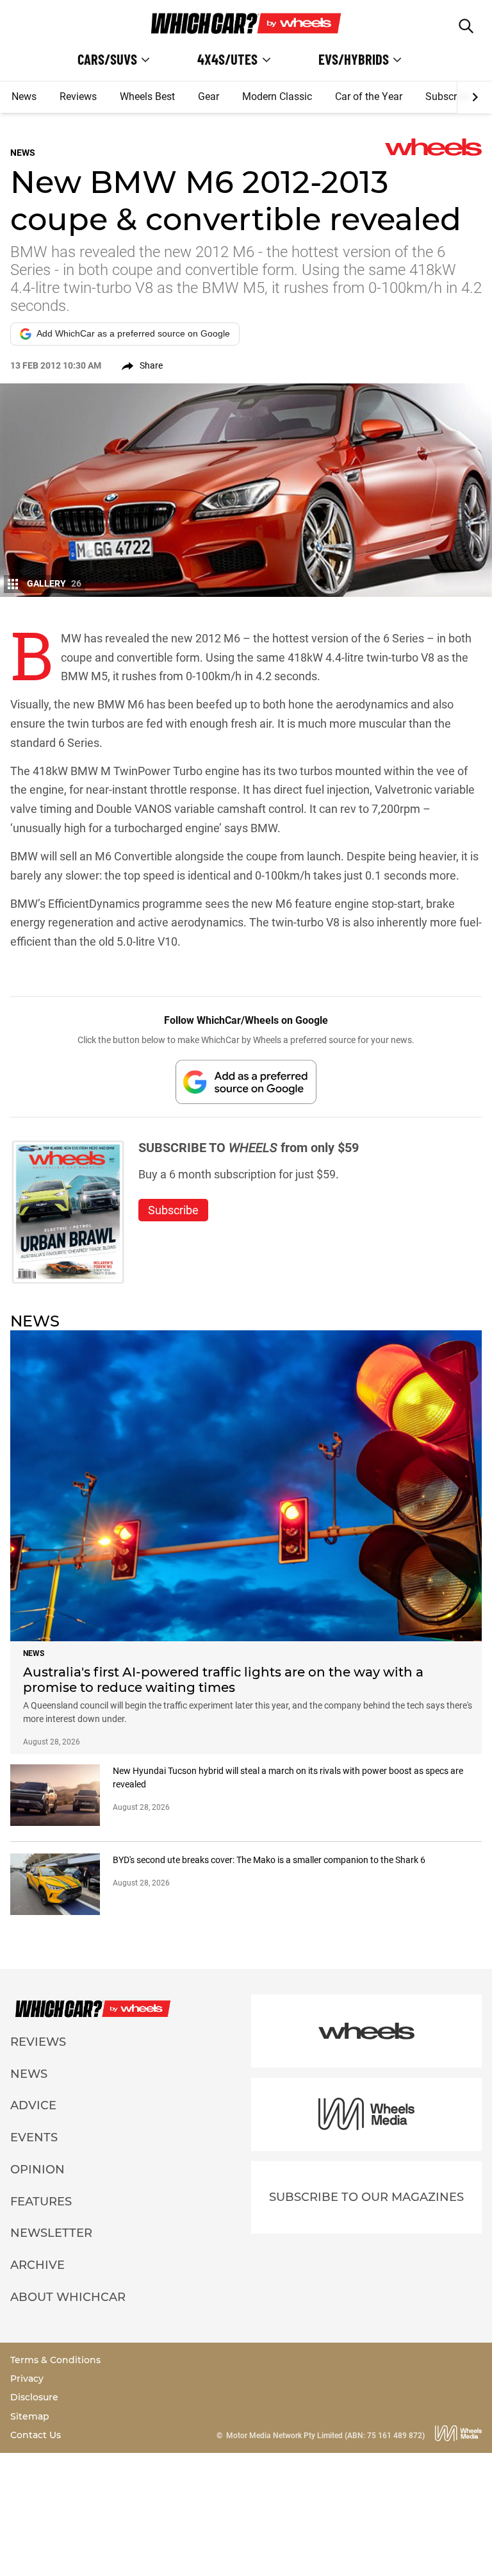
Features (41, 2202)
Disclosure (34, 2397)
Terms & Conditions (55, 2360)
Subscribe (448, 96)
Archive (37, 2265)
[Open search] (466, 26)
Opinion (37, 2170)
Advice (33, 2105)
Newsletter (51, 2233)
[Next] (474, 97)
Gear (209, 96)
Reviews (78, 96)
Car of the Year (369, 96)
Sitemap (30, 2416)
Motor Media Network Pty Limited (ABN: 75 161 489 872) (325, 2436)
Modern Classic (277, 96)
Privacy (27, 2379)
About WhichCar (68, 2297)
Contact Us (36, 2435)
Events (34, 2137)
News (24, 96)
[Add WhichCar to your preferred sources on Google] (246, 1082)
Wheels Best (147, 96)
